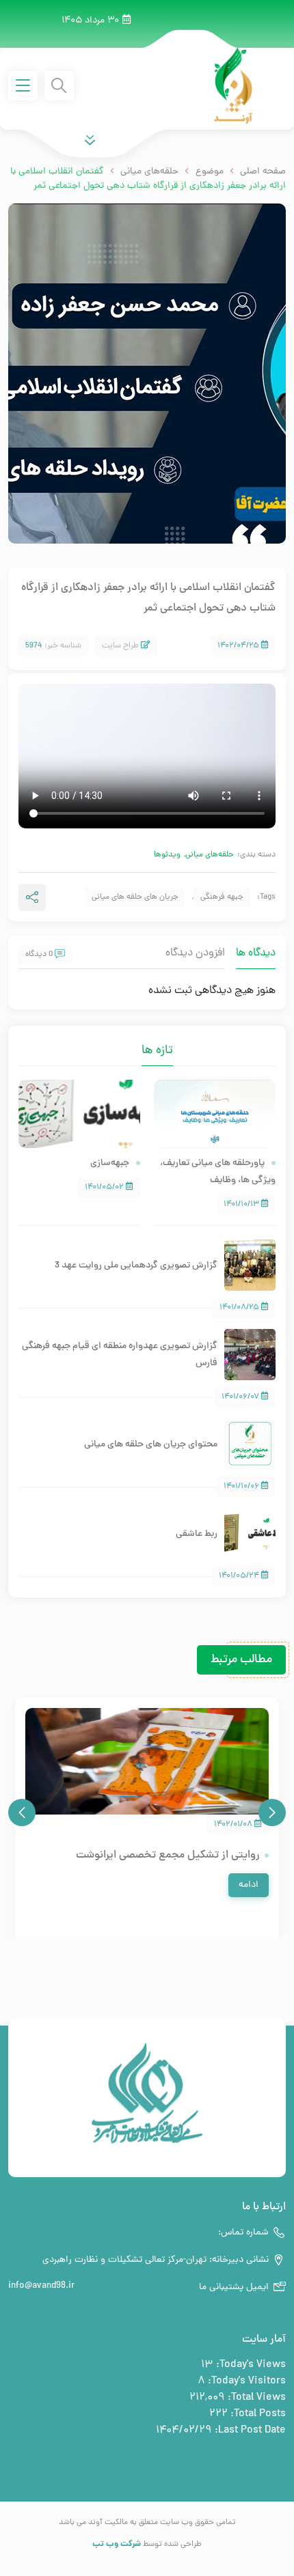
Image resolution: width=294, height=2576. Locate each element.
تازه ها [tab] (157, 1051)
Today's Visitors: (245, 2381)
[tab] (131, 1041)
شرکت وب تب (117, 2544)
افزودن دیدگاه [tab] (195, 953)
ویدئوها (167, 855)
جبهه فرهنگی (222, 897)
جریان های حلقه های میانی (135, 897)
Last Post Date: (249, 2431)
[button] (272, 1812)
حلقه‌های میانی (210, 855)
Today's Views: (250, 2365)
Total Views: (255, 2398)
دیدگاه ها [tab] (256, 953)
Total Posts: (257, 2414)
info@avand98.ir (41, 2286)
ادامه (249, 1885)
